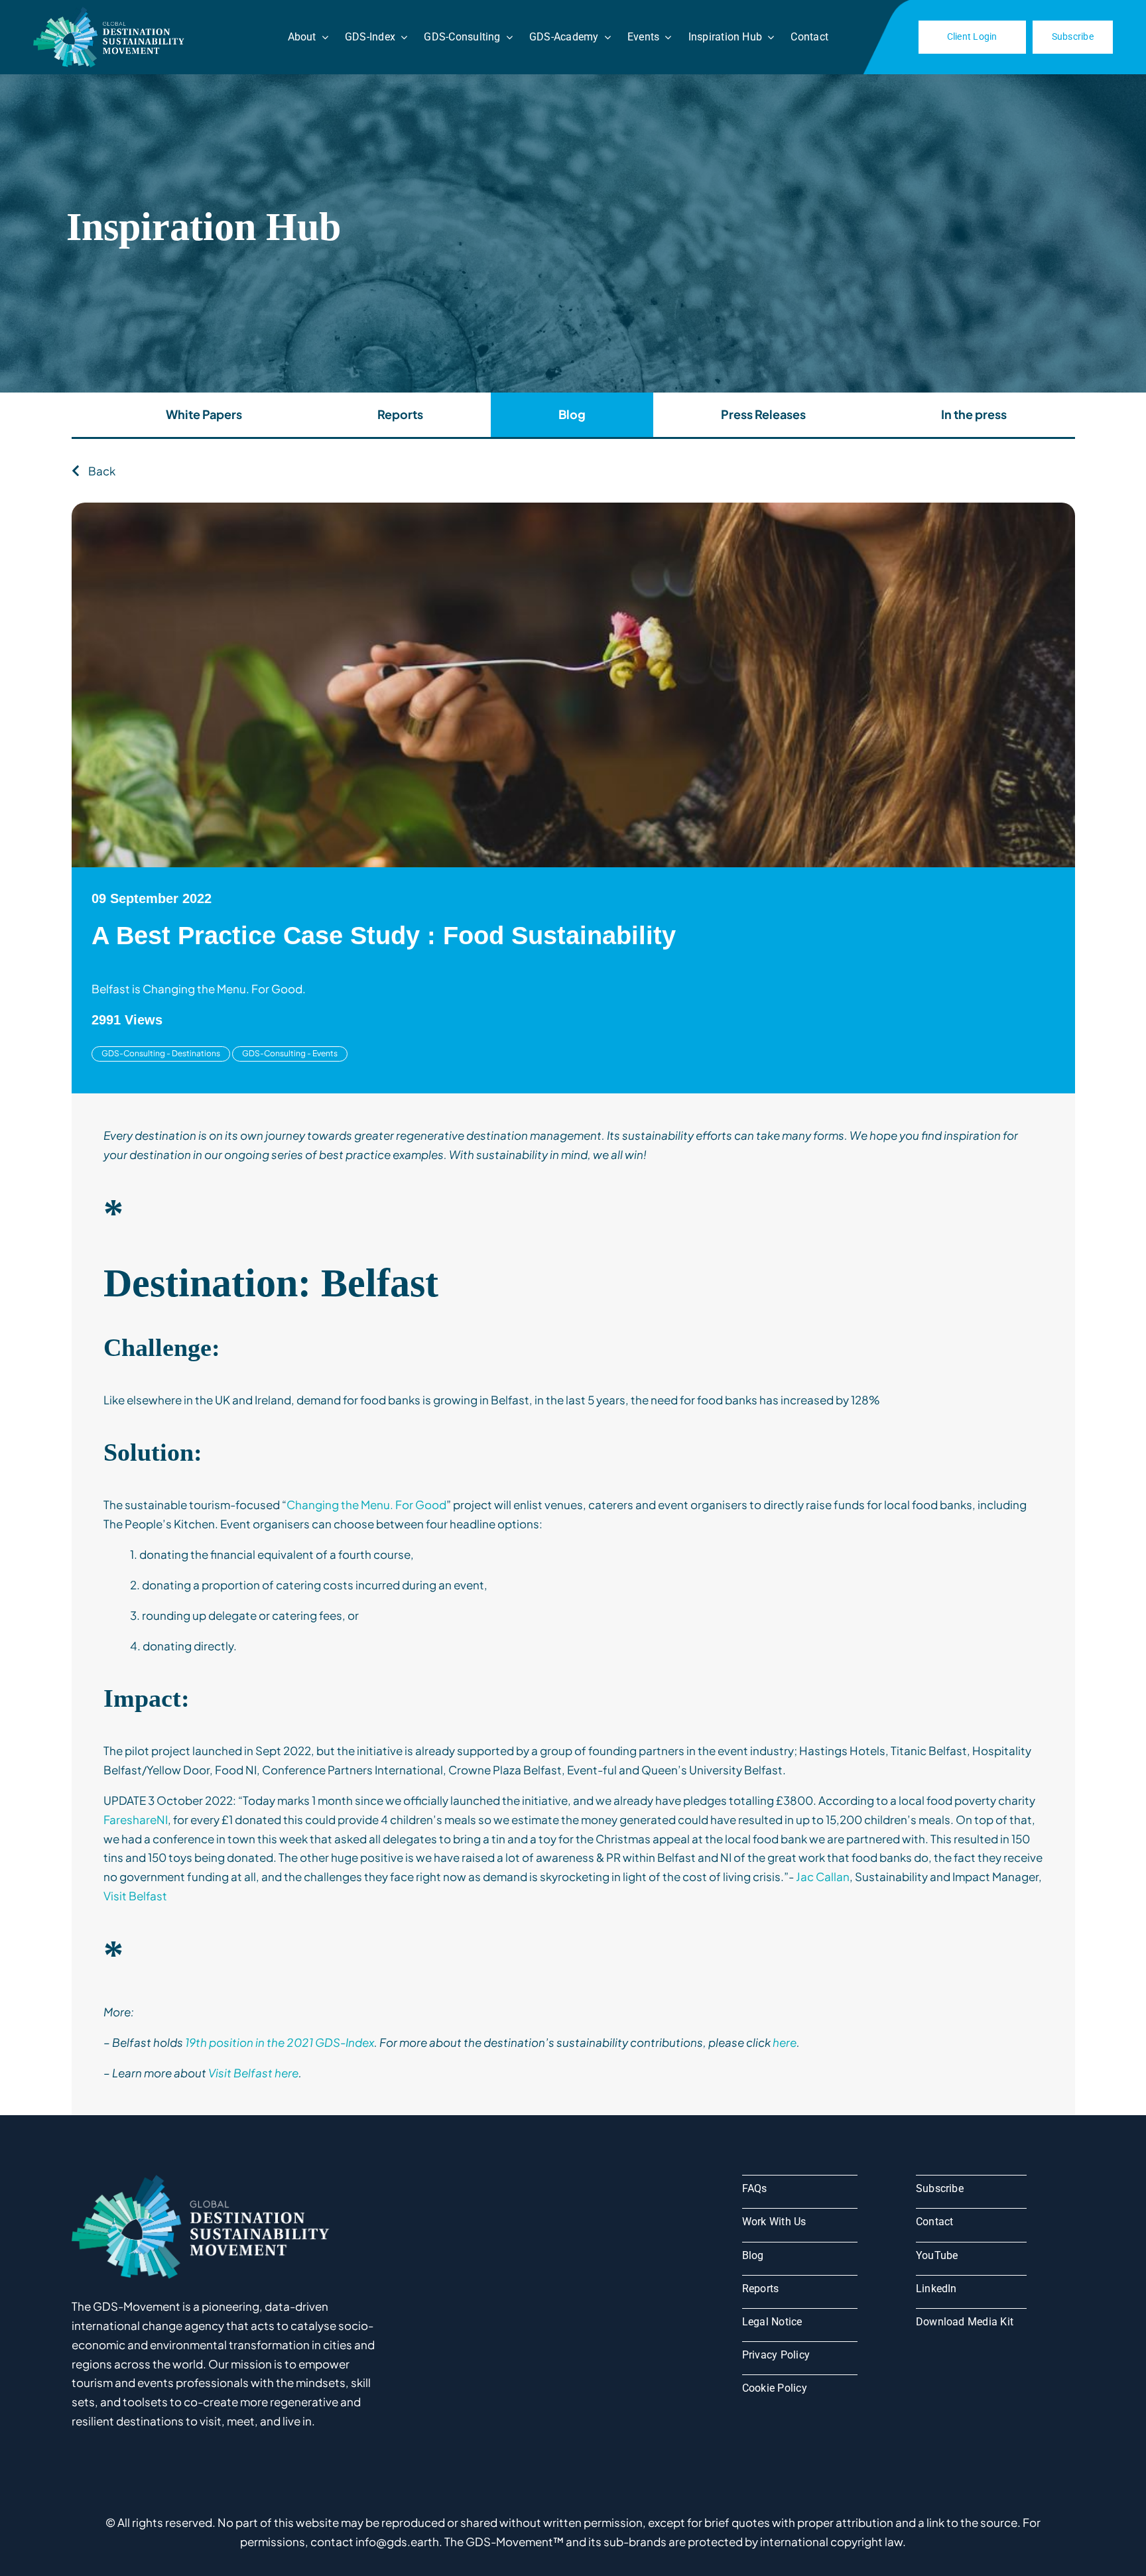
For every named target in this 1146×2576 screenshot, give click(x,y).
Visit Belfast (135, 1896)
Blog (572, 414)
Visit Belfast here (253, 2073)
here (785, 2042)
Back (101, 471)
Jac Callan (823, 1876)
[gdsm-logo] (111, 12)
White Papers (204, 414)
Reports (400, 414)
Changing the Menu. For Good (366, 1504)
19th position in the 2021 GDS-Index (280, 2042)
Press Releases (763, 414)
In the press (974, 414)
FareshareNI (136, 1819)
